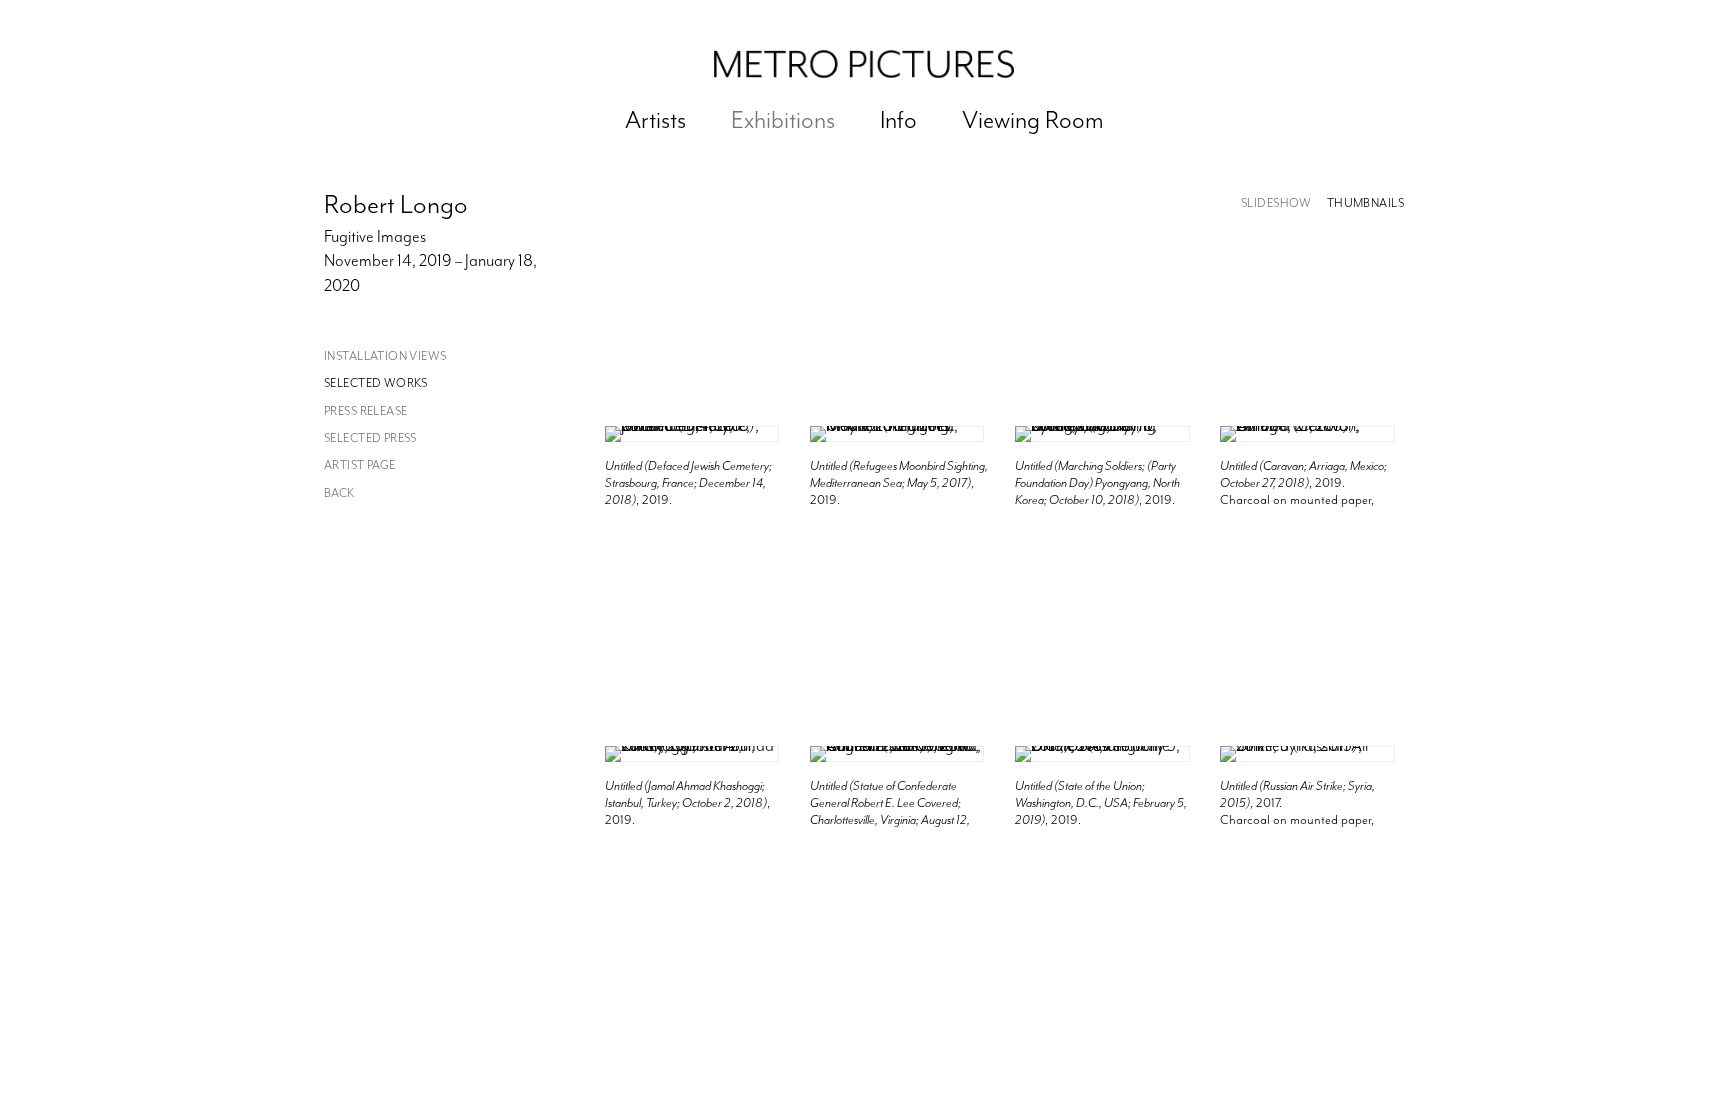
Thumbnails (1365, 203)
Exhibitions (783, 120)
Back (339, 493)
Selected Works (376, 383)
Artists (655, 120)
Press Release (365, 411)
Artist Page (360, 465)
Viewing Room (1033, 120)
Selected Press (370, 438)
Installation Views (385, 356)
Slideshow (1276, 203)
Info (898, 120)
